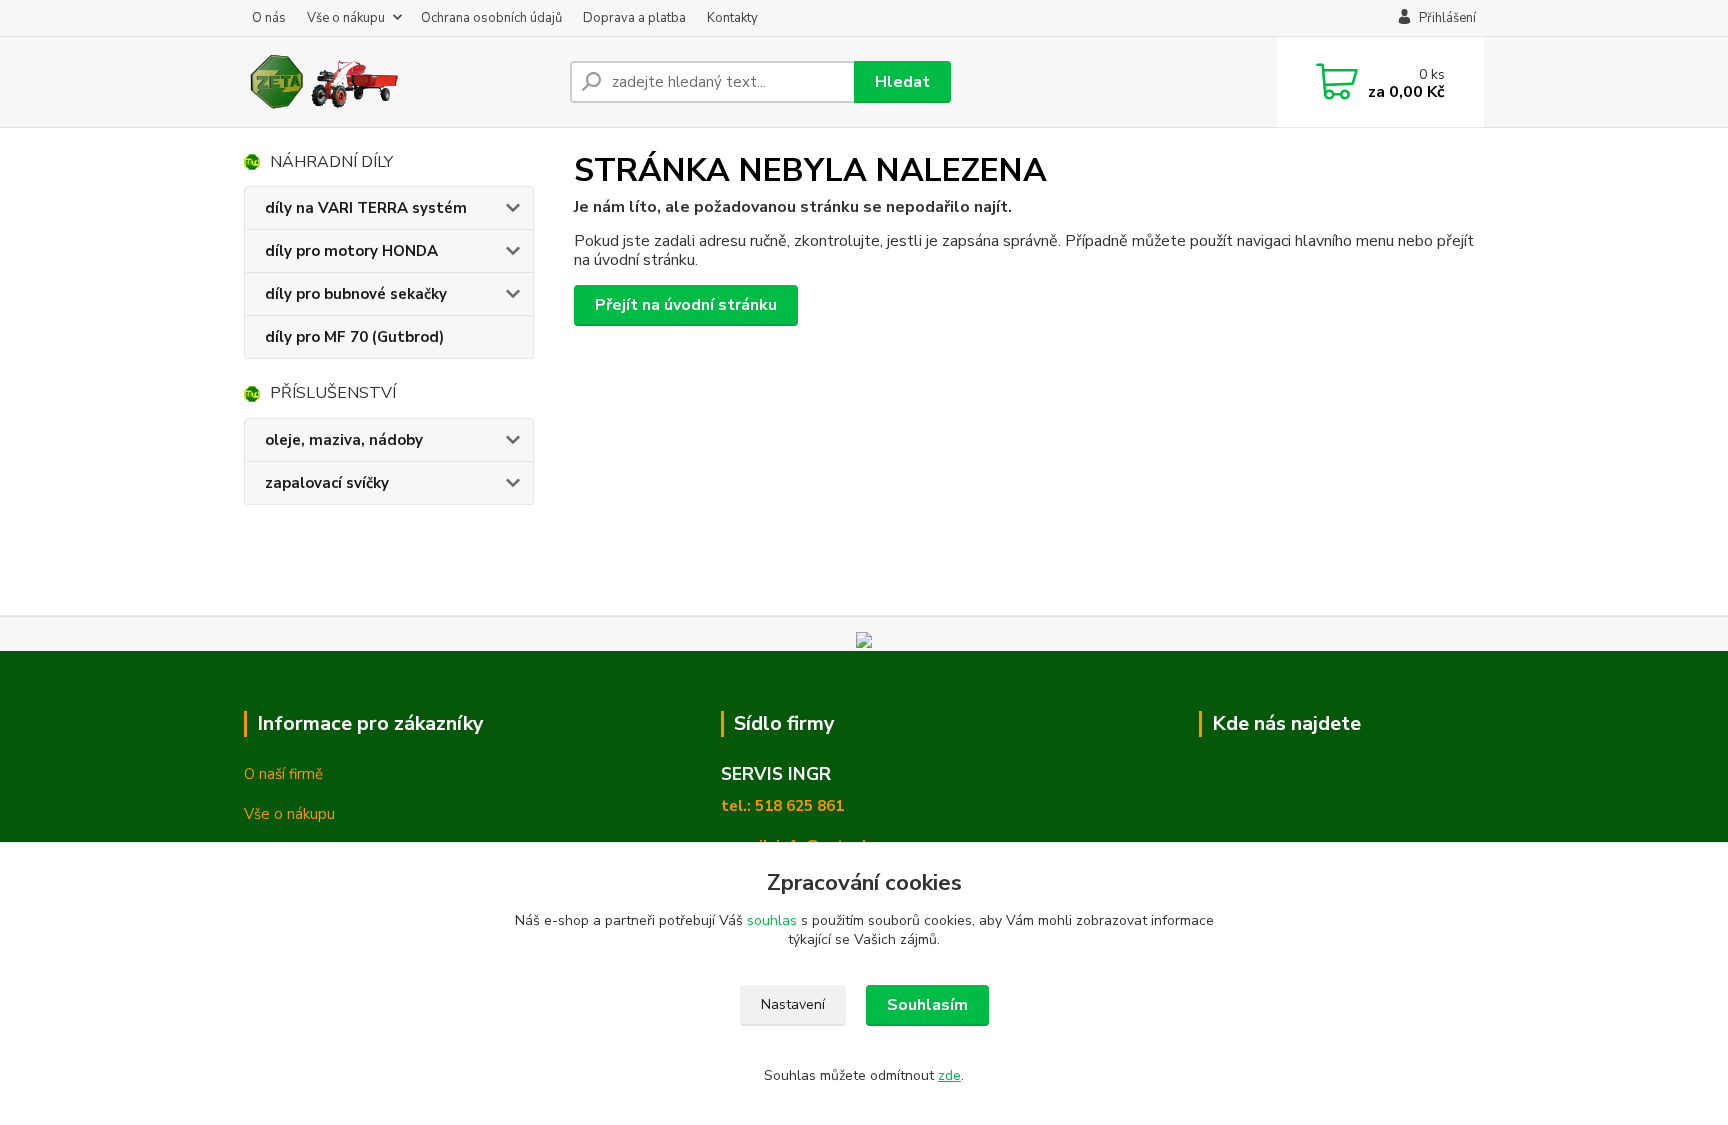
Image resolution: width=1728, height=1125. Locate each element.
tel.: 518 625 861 (782, 806)
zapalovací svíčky (327, 483)
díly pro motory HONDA (351, 251)
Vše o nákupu (346, 18)
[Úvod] (399, 82)
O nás (269, 18)
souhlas (772, 920)
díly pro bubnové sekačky (356, 294)
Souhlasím (927, 1005)
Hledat (902, 82)
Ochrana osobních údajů (491, 18)
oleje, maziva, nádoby (344, 440)
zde (949, 1075)
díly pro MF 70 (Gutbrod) (354, 337)
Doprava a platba (634, 18)
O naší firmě (283, 774)
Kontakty (732, 18)
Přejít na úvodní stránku (686, 305)
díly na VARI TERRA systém (366, 208)
